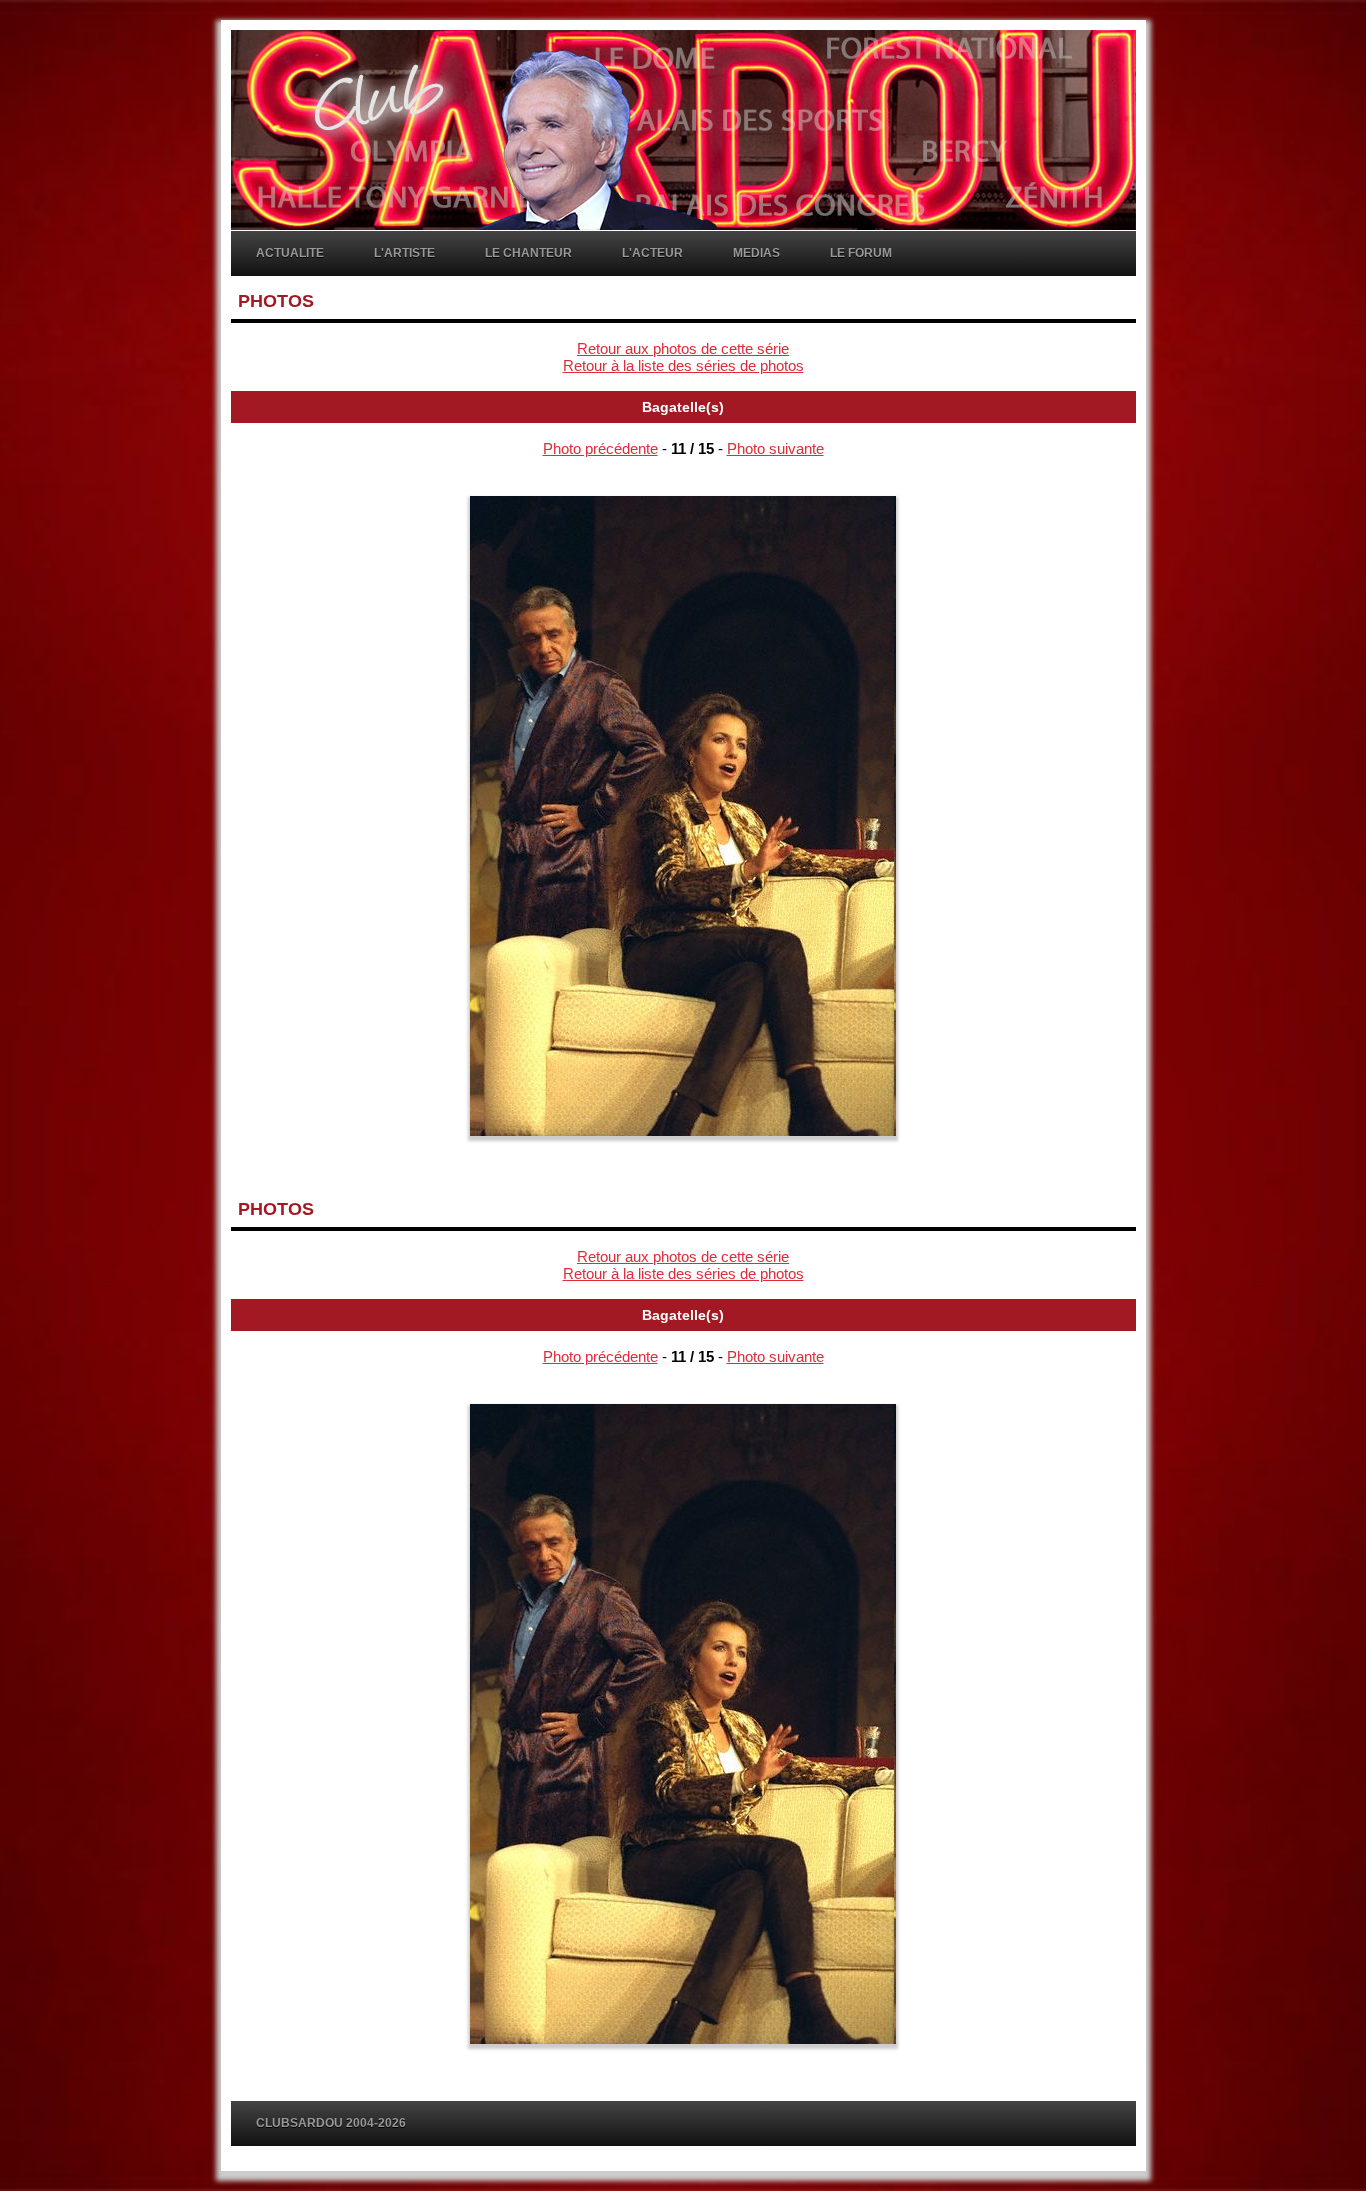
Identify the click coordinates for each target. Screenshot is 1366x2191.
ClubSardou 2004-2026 (331, 2123)
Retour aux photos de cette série (683, 348)
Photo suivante (775, 448)
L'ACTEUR (652, 253)
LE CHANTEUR (528, 253)
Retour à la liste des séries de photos (683, 365)
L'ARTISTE (404, 253)
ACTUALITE (290, 253)
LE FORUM (861, 253)
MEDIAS (756, 253)
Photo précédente (600, 448)
